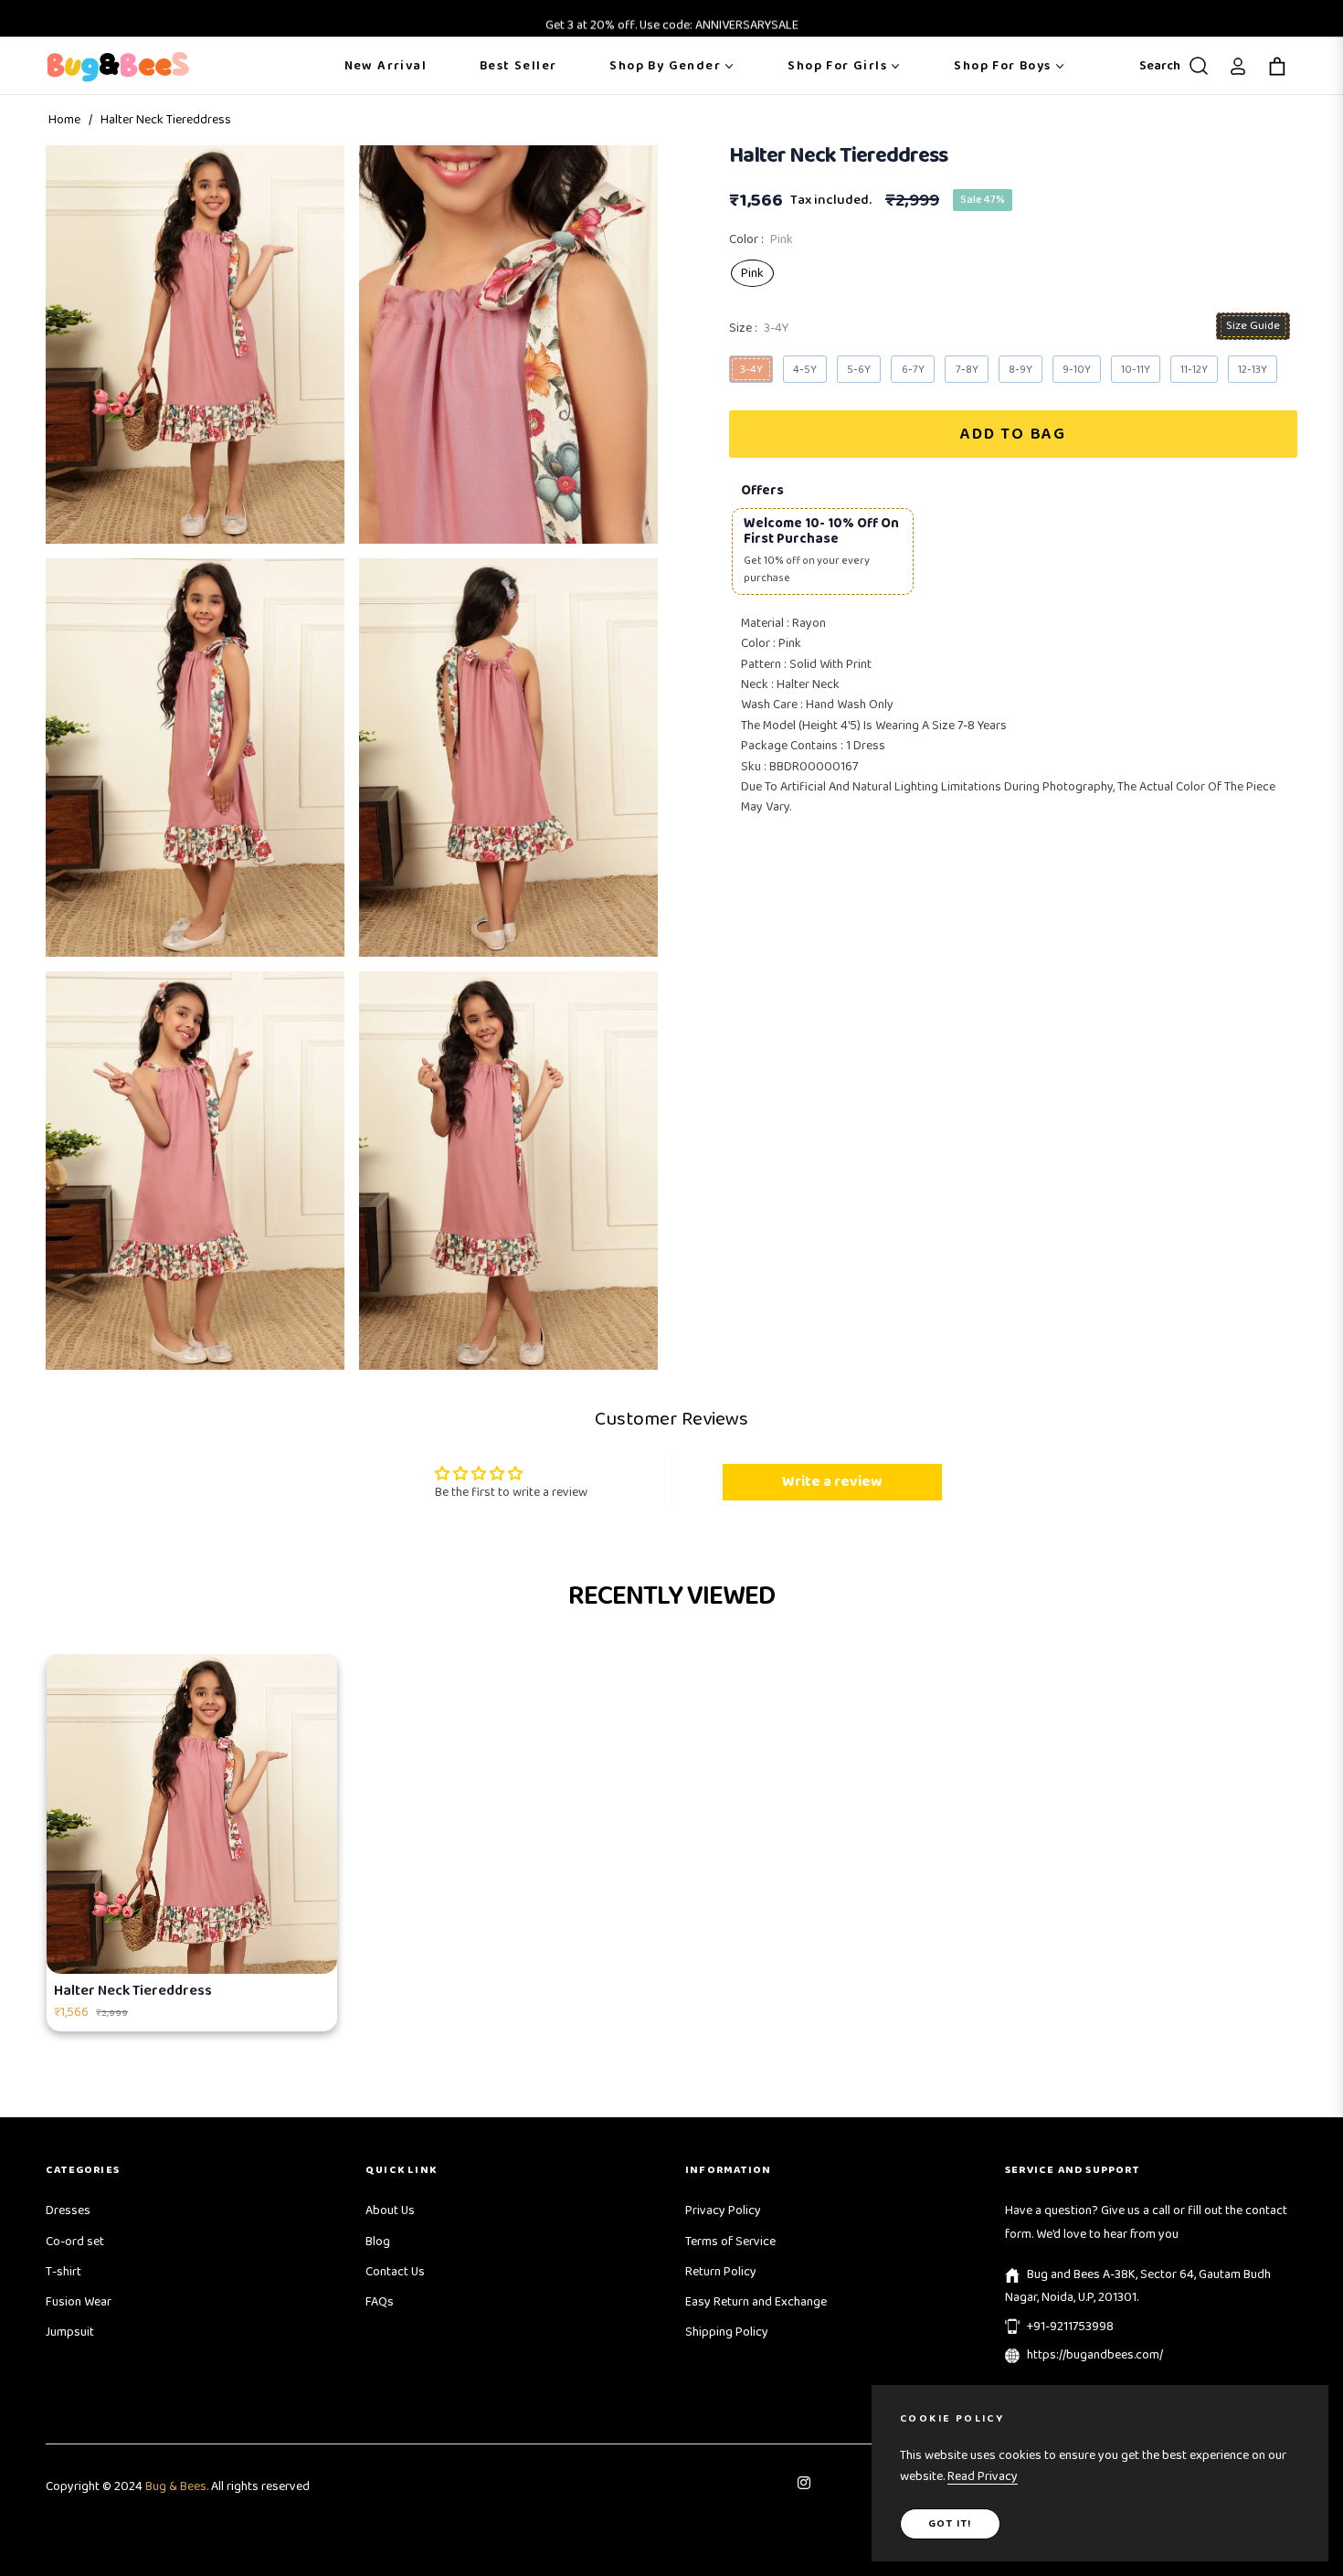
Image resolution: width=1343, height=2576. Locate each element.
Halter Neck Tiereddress (133, 1991)
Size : (759, 328)
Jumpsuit (70, 2332)
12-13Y (1253, 370)
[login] (1238, 66)
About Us (390, 2210)
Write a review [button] (832, 1482)
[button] (1170, 66)
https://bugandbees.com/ (1095, 2355)
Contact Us (395, 2272)
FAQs (380, 2302)
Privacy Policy (723, 2210)
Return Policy (721, 2272)
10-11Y (1136, 370)
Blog (378, 2242)
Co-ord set (75, 2242)
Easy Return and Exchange (756, 2302)
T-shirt (63, 2272)
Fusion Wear (79, 2302)
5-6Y (859, 370)
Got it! (950, 2523)
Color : (761, 239)
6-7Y (913, 370)
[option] (195, 345)
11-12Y (1194, 370)
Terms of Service (730, 2242)
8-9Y (1020, 370)
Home (64, 120)
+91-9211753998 (1070, 2327)
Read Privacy (983, 2476)
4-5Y (805, 370)
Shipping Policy (727, 2332)
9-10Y (1077, 370)
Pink (752, 273)
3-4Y (751, 370)
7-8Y (967, 370)
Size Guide (1253, 326)
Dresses (68, 2210)
